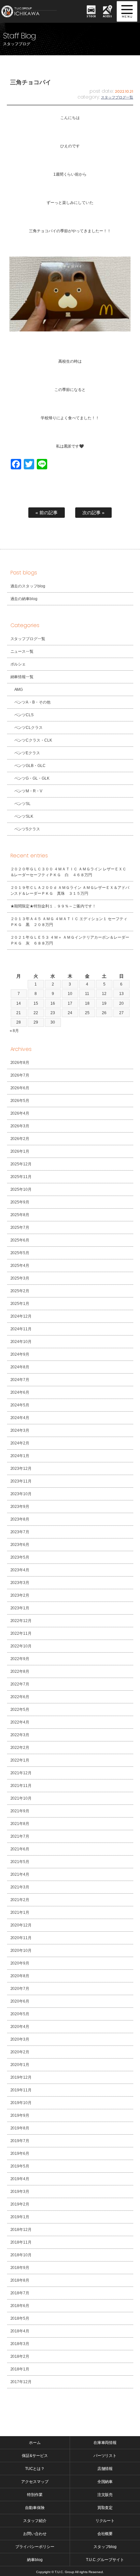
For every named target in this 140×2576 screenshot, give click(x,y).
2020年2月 (20, 2052)
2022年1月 (20, 1760)
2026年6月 (20, 1088)
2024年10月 (21, 1342)
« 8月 (14, 1031)
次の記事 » (93, 513)
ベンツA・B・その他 (33, 702)
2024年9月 (20, 1354)
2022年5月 (20, 1710)
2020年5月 (20, 2014)
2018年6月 (20, 2306)
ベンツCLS (24, 715)
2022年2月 (20, 1748)
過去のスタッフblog (28, 586)
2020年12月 (21, 1925)
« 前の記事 (47, 513)
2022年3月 (20, 1735)
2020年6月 (20, 2001)
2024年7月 (20, 1380)
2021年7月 (20, 1836)
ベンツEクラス (27, 753)
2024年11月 (21, 1329)
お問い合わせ (35, 2534)
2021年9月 (20, 1811)
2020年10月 (21, 1951)
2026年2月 (20, 1139)
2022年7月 (20, 1684)
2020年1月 (20, 2065)
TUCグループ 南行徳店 (36, 11)
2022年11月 (21, 1633)
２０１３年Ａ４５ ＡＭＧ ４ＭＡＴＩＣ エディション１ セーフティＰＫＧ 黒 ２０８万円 (69, 922)
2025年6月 (20, 1240)
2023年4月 (20, 1570)
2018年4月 (20, 2331)
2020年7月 (20, 1989)
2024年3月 (20, 1430)
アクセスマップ (35, 2482)
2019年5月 (20, 2166)
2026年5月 (20, 1101)
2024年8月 (20, 1367)
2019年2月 (20, 2204)
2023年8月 (20, 1519)
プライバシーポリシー (35, 2547)
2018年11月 (21, 2242)
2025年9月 (20, 1202)
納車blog (35, 2560)
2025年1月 (20, 1304)
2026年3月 (20, 1126)
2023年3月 (20, 1583)
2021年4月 (20, 1874)
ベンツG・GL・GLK (32, 778)
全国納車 (105, 2482)
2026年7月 (20, 1075)
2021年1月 (20, 1912)
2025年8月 (20, 1215)
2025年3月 (20, 1278)
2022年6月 (20, 1697)
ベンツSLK (24, 816)
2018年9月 (20, 2268)
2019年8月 (20, 2128)
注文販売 (105, 2495)
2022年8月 (20, 1671)
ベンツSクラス (27, 829)
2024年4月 (20, 1418)
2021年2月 (20, 1900)
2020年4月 (20, 2027)
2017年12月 (21, 2382)
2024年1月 (20, 1456)
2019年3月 (20, 2192)
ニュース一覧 (22, 651)
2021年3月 (20, 1887)
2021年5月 (20, 1862)
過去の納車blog (24, 599)
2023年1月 (20, 1608)
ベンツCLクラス (29, 728)
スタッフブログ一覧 (117, 97)
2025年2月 (20, 1291)
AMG (19, 690)
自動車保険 (35, 2508)
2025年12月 (21, 1164)
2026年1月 (20, 1151)
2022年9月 (20, 1659)
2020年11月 (21, 1938)
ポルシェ (18, 664)
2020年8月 (20, 1976)
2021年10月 (21, 1798)
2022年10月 (21, 1646)
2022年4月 (20, 1722)
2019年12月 (21, 2077)
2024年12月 (21, 1316)
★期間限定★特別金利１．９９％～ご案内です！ (53, 906)
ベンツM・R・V (28, 791)
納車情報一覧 (22, 677)
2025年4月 (20, 1266)
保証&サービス (35, 2456)
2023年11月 (21, 1481)
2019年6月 (20, 2153)
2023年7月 (20, 1532)
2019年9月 (20, 2115)
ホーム (35, 2443)
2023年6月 (20, 1545)
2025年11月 (21, 1177)
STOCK (91, 16)
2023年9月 (20, 1507)
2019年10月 (21, 2103)
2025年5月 (20, 1253)
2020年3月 (20, 2039)
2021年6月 (20, 1849)
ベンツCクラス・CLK (33, 740)
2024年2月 (20, 1443)
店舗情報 (105, 2469)
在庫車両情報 (105, 2443)
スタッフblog (105, 2547)
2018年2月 (20, 2356)
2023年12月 (21, 1469)
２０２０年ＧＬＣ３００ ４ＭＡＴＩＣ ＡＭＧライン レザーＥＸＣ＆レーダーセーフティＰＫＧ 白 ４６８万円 (69, 872)
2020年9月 (20, 1963)
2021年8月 (20, 1824)
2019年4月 (20, 2179)
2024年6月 (20, 1392)
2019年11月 (21, 2090)
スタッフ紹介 (35, 2521)
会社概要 (105, 2534)
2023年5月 (20, 1557)
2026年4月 (20, 1113)
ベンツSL (23, 804)
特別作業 (35, 2495)
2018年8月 (20, 2280)
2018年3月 (20, 2344)
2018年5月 (20, 2318)
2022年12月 (21, 1621)
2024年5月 (20, 1405)
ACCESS (108, 16)
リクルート (105, 2521)
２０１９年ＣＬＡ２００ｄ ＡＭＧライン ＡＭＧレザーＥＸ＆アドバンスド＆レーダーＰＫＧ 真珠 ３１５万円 (70, 891)
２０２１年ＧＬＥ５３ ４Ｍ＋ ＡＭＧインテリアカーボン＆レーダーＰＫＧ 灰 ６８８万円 (70, 940)
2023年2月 (20, 1595)
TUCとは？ (35, 2469)
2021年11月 (21, 1786)
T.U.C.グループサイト (105, 2560)
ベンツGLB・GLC (30, 766)
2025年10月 (21, 1189)
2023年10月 (21, 1494)
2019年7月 (20, 2141)
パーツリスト (105, 2456)
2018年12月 (21, 2230)
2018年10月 (21, 2255)
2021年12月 (21, 1773)
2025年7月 (20, 1228)
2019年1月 (20, 2217)
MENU (127, 11)
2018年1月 (20, 2369)
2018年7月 (20, 2293)
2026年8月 (20, 1063)
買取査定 (105, 2508)
